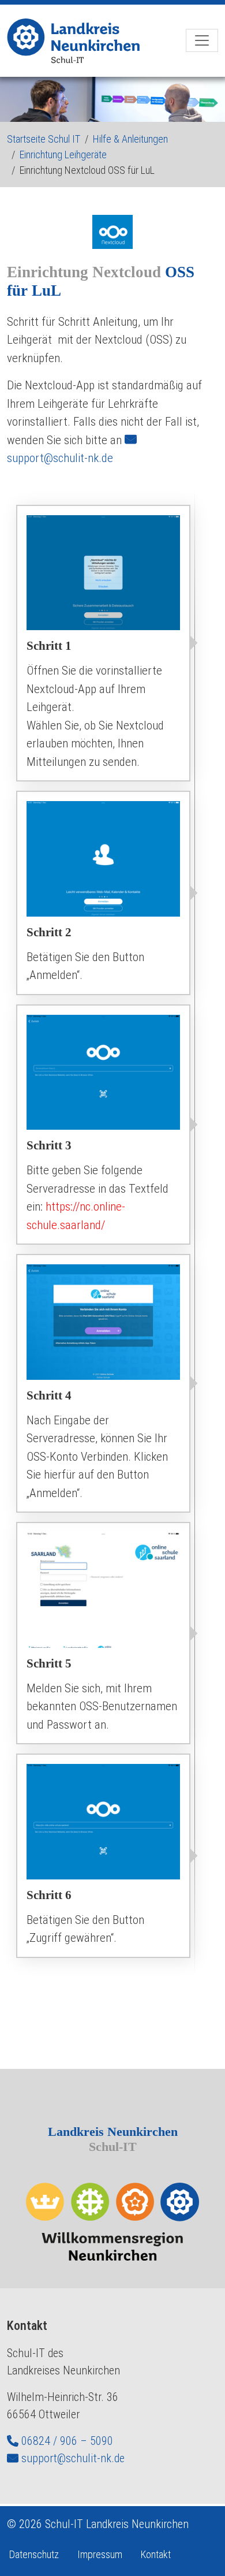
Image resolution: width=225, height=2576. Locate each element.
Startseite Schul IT (44, 139)
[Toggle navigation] (202, 40)
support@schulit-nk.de (73, 2458)
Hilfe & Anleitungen (130, 139)
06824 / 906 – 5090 (67, 2441)
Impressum (100, 2554)
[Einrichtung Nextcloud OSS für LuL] (80, 41)
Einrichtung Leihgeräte (63, 155)
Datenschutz (34, 2554)
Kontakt (156, 2554)
